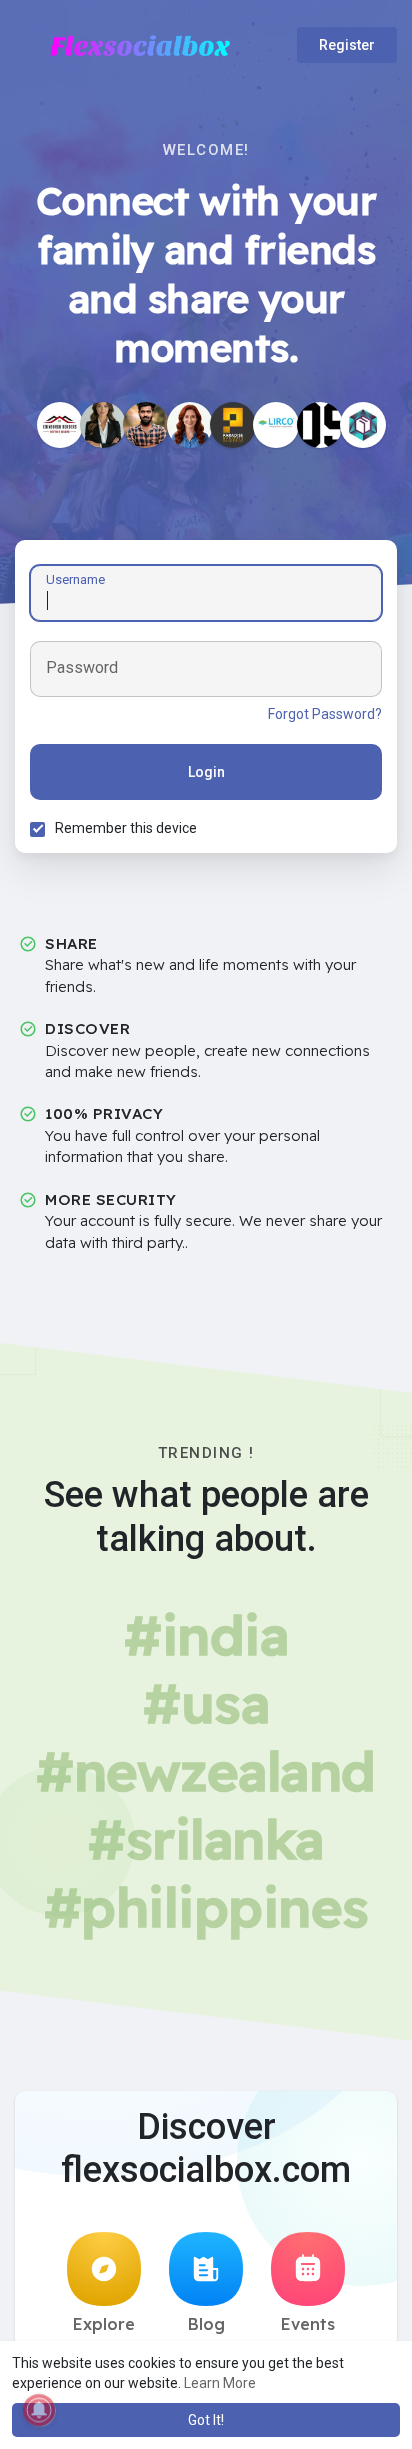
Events (308, 2324)
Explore (104, 2324)
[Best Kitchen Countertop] (233, 425)
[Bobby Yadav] (146, 425)
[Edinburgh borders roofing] (60, 425)
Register (347, 45)
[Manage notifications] (39, 2410)
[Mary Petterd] (103, 425)
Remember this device (126, 828)
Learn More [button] (220, 2383)
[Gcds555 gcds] (320, 425)
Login (206, 772)
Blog (206, 2324)
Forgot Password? (325, 714)
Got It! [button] (206, 2420)
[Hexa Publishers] (363, 425)
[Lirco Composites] (276, 425)
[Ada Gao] (190, 425)
